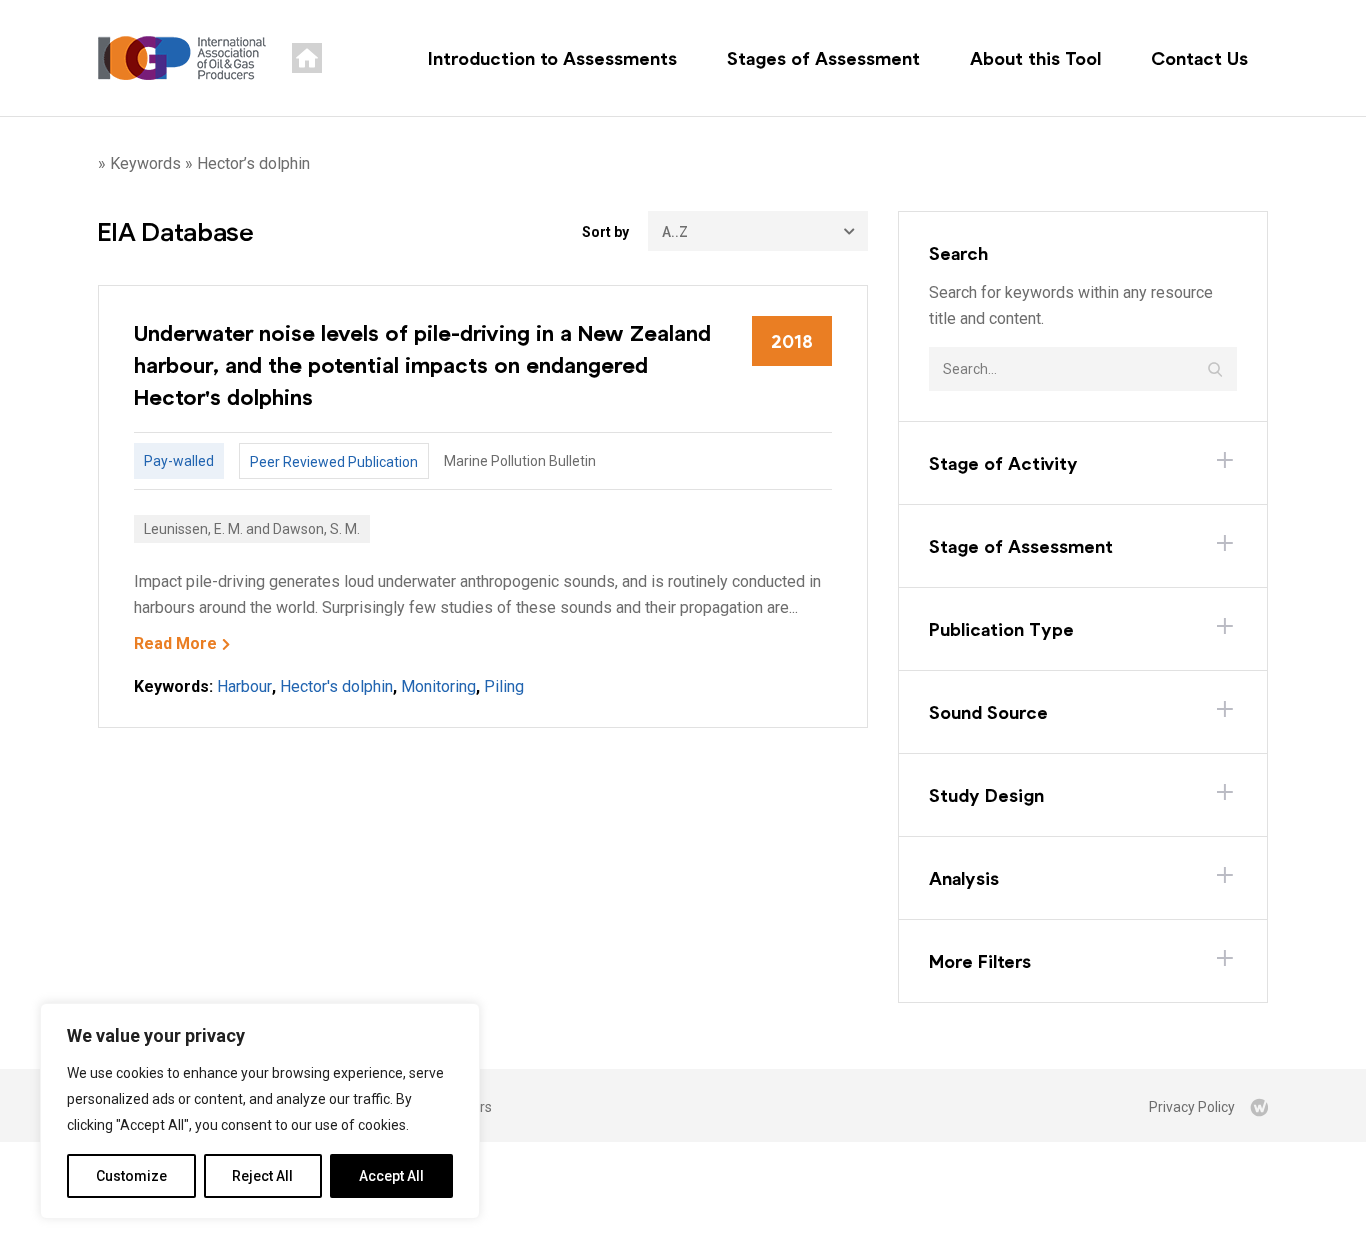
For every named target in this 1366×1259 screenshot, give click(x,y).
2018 (792, 341)
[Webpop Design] (1259, 1107)
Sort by (605, 232)
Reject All (262, 1176)
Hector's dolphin (336, 686)
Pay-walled (179, 461)
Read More (175, 643)
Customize (131, 1176)
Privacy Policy (1192, 1107)
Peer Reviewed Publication (334, 462)
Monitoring (438, 686)
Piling (504, 686)
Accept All (391, 1176)
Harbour (244, 686)
